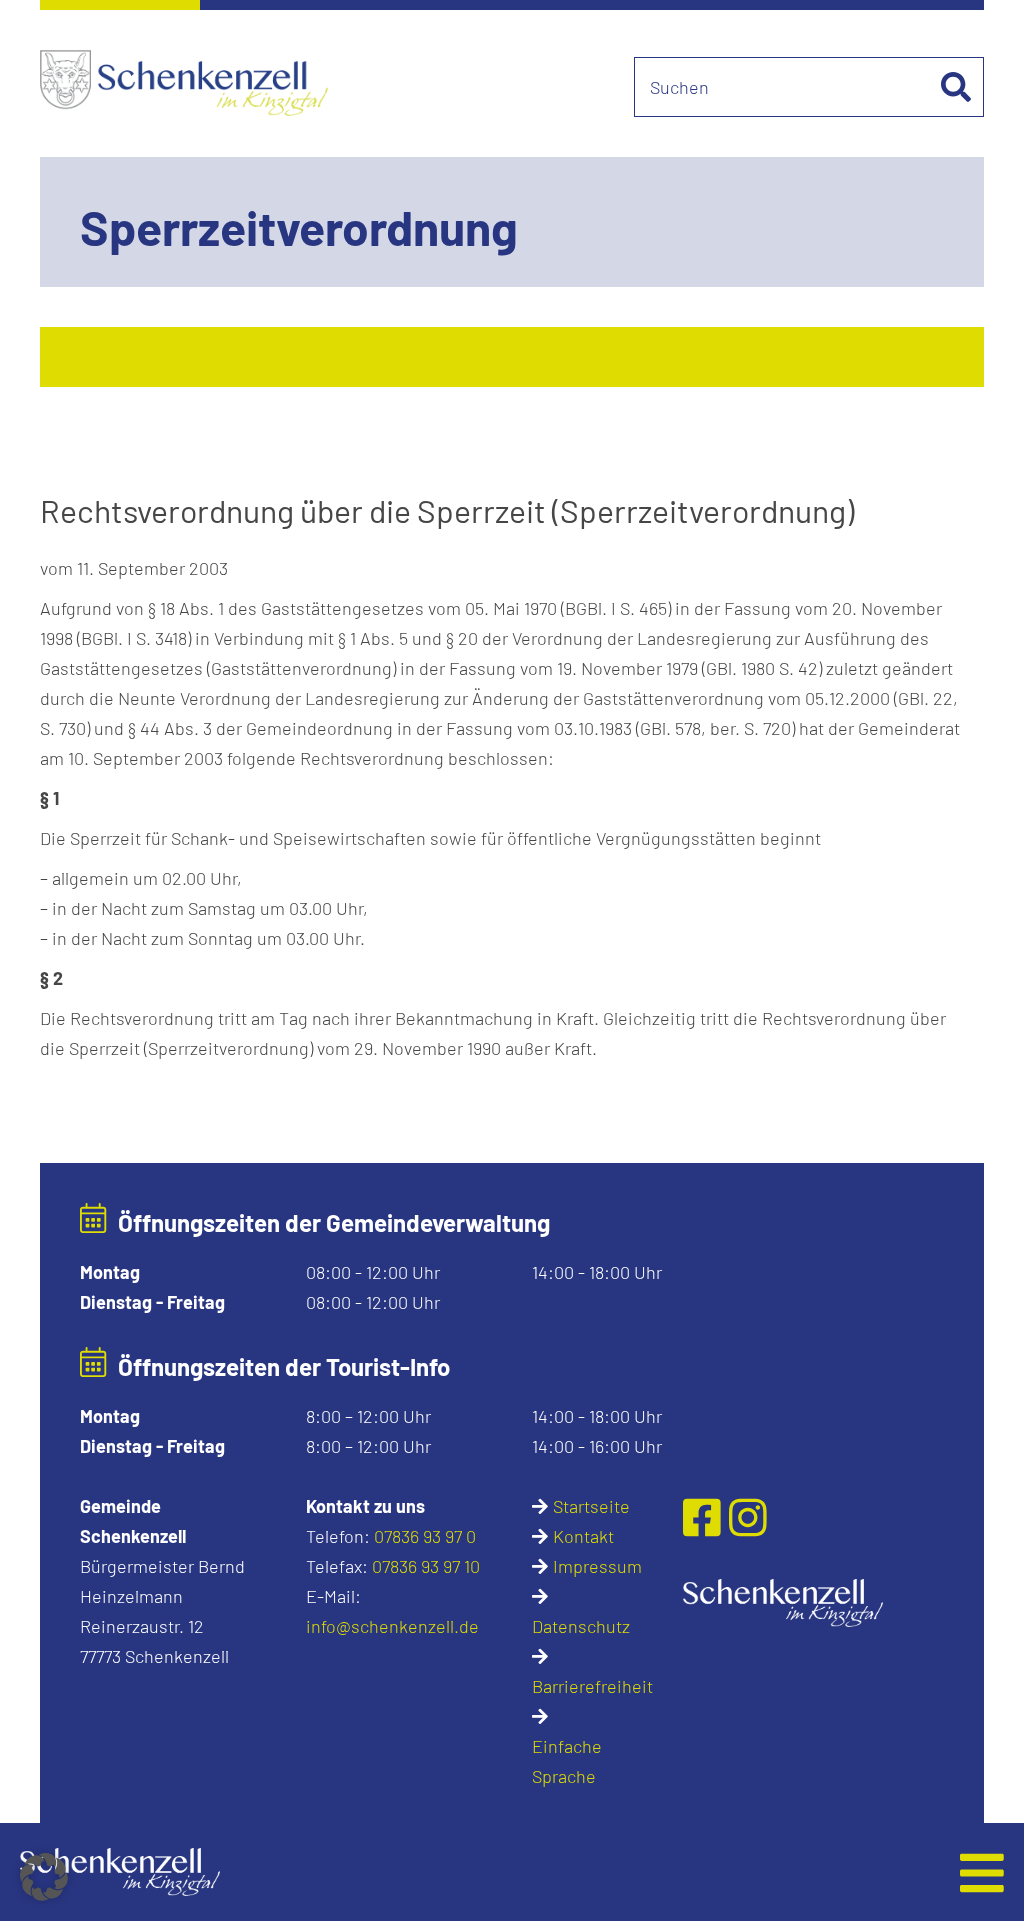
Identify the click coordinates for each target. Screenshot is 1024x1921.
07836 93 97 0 (425, 1536)
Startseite (591, 1506)
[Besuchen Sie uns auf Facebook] (706, 1517)
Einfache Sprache (567, 1761)
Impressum (597, 1566)
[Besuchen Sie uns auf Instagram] (748, 1517)
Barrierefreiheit (592, 1686)
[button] (413, 1872)
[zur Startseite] (783, 1600)
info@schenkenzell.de (392, 1626)
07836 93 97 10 (426, 1566)
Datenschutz (581, 1626)
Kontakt (583, 1536)
